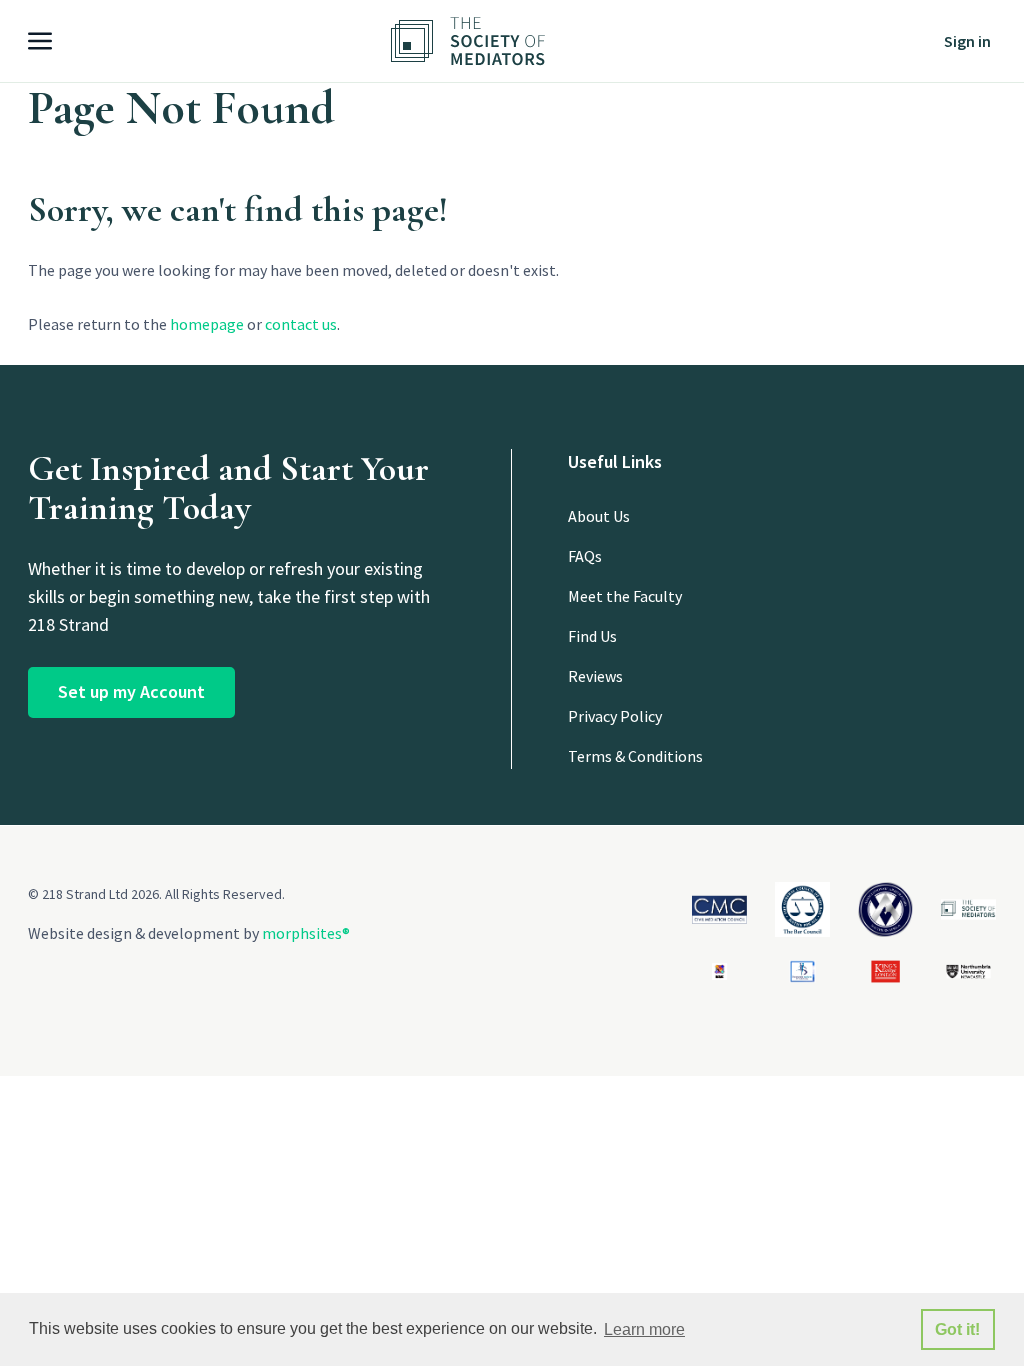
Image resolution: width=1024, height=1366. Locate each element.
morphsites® (306, 933)
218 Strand (501, 41)
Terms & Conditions (635, 756)
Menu (53, 41)
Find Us (592, 636)
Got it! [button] (957, 1329)
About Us (599, 516)
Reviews (595, 676)
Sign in (967, 41)
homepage (207, 324)
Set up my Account (131, 691)
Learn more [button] (644, 1329)
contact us (301, 324)
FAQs (585, 556)
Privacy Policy (615, 716)
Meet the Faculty (625, 596)
